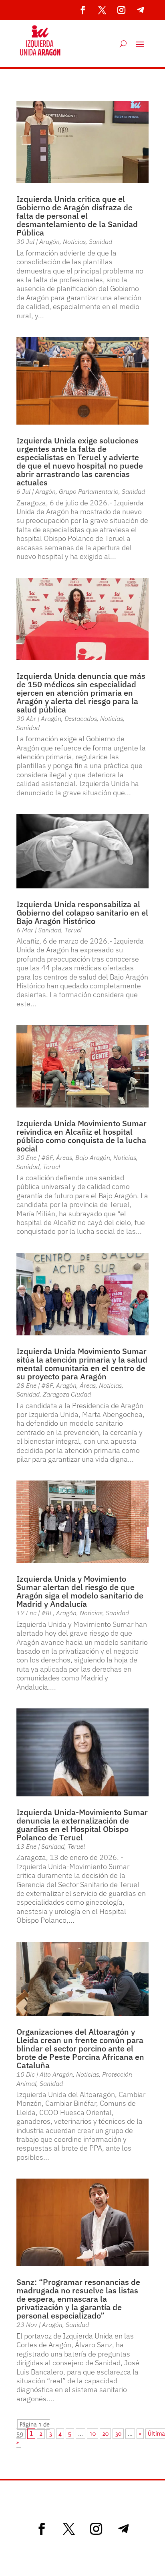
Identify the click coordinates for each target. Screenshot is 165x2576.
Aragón (49, 241)
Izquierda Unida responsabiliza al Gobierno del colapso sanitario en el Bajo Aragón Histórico (82, 913)
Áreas (64, 1157)
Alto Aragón (56, 2074)
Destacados (81, 718)
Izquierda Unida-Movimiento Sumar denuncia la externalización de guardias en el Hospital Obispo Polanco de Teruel (82, 1825)
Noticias (74, 241)
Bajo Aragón (93, 1157)
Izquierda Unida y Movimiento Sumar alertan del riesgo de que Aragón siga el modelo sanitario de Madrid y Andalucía (80, 1591)
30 (118, 2434)
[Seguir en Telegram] (141, 10)
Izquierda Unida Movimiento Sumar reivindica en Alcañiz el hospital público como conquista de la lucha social (81, 1136)
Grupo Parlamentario (89, 491)
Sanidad (101, 241)
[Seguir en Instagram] (121, 10)
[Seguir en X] (102, 10)
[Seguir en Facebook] (83, 10)
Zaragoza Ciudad (67, 1394)
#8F (47, 1157)
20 (105, 2434)
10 (93, 2434)
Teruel (73, 930)
